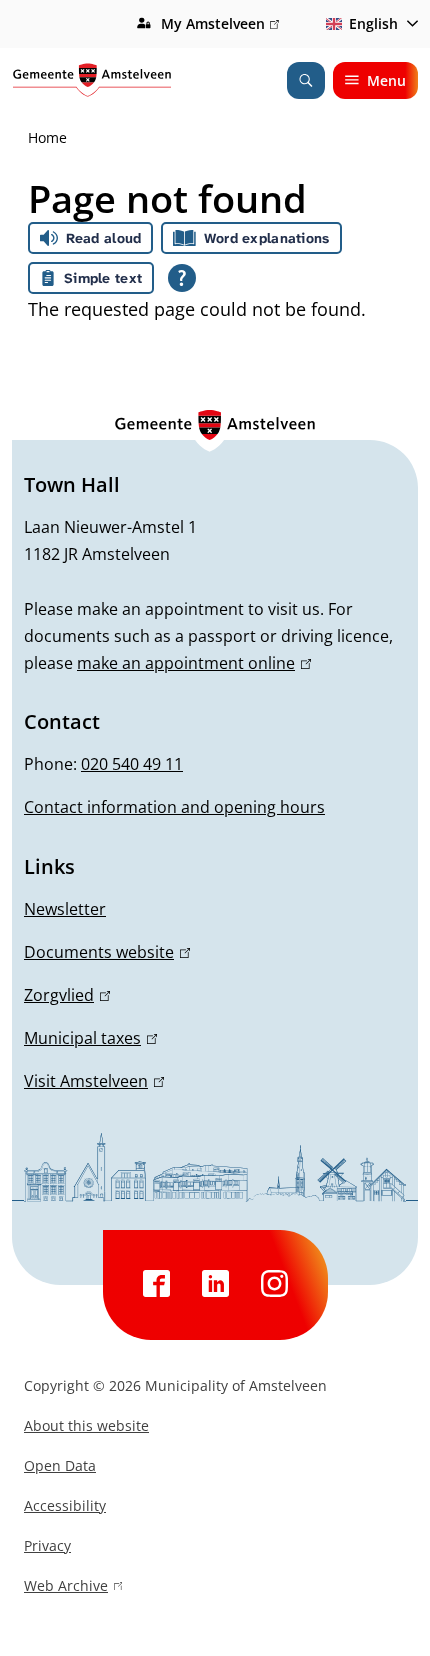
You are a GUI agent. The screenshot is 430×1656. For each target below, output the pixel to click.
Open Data (60, 1465)
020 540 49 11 (132, 764)
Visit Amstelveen (91, 1081)
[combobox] (368, 24)
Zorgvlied (64, 995)
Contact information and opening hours (174, 807)
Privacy (47, 1545)
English (373, 23)
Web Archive (66, 1588)
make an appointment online (191, 663)
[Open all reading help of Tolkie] (182, 278)
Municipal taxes (87, 1038)
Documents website (104, 952)
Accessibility (65, 1505)
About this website (86, 1425)
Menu (386, 80)
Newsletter (65, 909)
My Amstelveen (217, 25)
